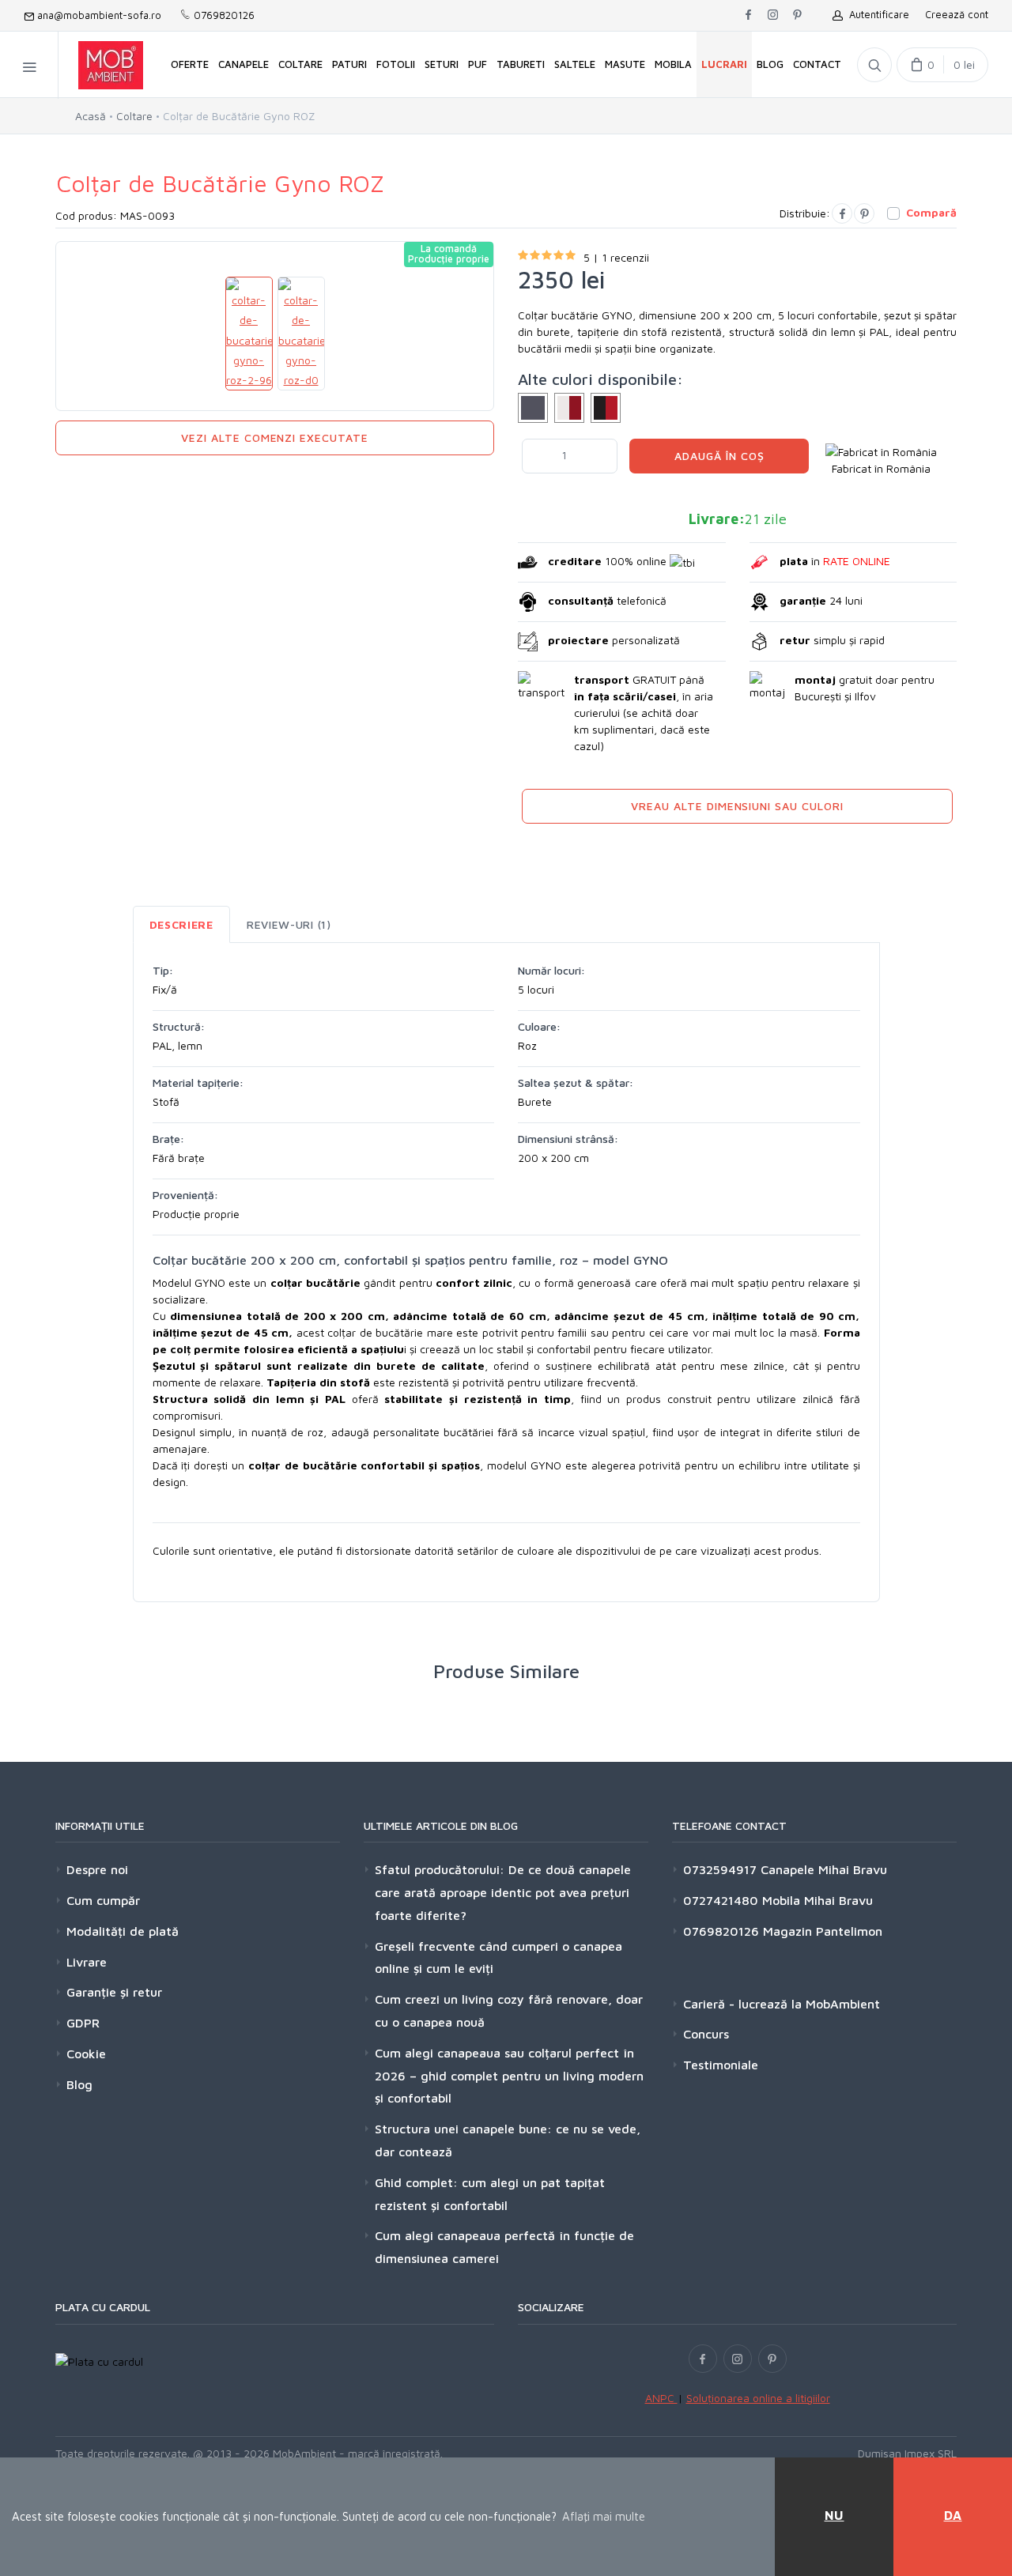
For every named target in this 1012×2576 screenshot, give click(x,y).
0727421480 (721, 1900)
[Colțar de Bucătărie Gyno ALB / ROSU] (569, 408)
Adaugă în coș (719, 456)
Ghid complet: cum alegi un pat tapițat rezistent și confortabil (490, 2194)
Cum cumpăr (103, 1900)
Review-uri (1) (289, 924)
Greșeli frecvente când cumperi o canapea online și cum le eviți (498, 1957)
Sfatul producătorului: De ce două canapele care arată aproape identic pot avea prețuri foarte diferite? (503, 1892)
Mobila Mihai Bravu (816, 1900)
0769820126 (223, 15)
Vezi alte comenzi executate (275, 438)
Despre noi (97, 1869)
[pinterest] (797, 16)
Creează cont (957, 14)
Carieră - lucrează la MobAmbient (782, 2004)
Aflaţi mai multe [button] (604, 2516)
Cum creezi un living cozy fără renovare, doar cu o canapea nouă (509, 2010)
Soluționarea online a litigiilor (758, 2398)
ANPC (661, 2398)
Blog (79, 2084)
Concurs (706, 2034)
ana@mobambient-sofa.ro (98, 15)
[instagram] (773, 16)
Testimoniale (721, 2065)
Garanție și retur (114, 1992)
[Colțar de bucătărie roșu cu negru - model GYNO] (606, 408)
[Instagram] (738, 2359)
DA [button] (953, 2515)
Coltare (134, 116)
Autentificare (876, 14)
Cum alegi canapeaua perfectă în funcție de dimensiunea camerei (504, 2247)
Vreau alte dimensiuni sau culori (737, 806)
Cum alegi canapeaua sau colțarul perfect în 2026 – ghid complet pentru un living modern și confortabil (509, 2076)
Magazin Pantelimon (821, 1931)
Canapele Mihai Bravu (822, 1869)
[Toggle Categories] (29, 65)
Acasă (91, 116)
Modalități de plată (123, 1931)
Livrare (87, 1962)
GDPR (83, 2023)
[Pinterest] (864, 213)
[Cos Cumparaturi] (942, 65)
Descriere (181, 924)
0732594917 (720, 1869)
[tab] (181, 924)
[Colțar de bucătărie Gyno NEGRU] (533, 408)
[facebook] (748, 16)
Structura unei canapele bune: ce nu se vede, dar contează (508, 2140)
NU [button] (835, 2515)
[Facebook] (842, 213)
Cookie (86, 2054)
